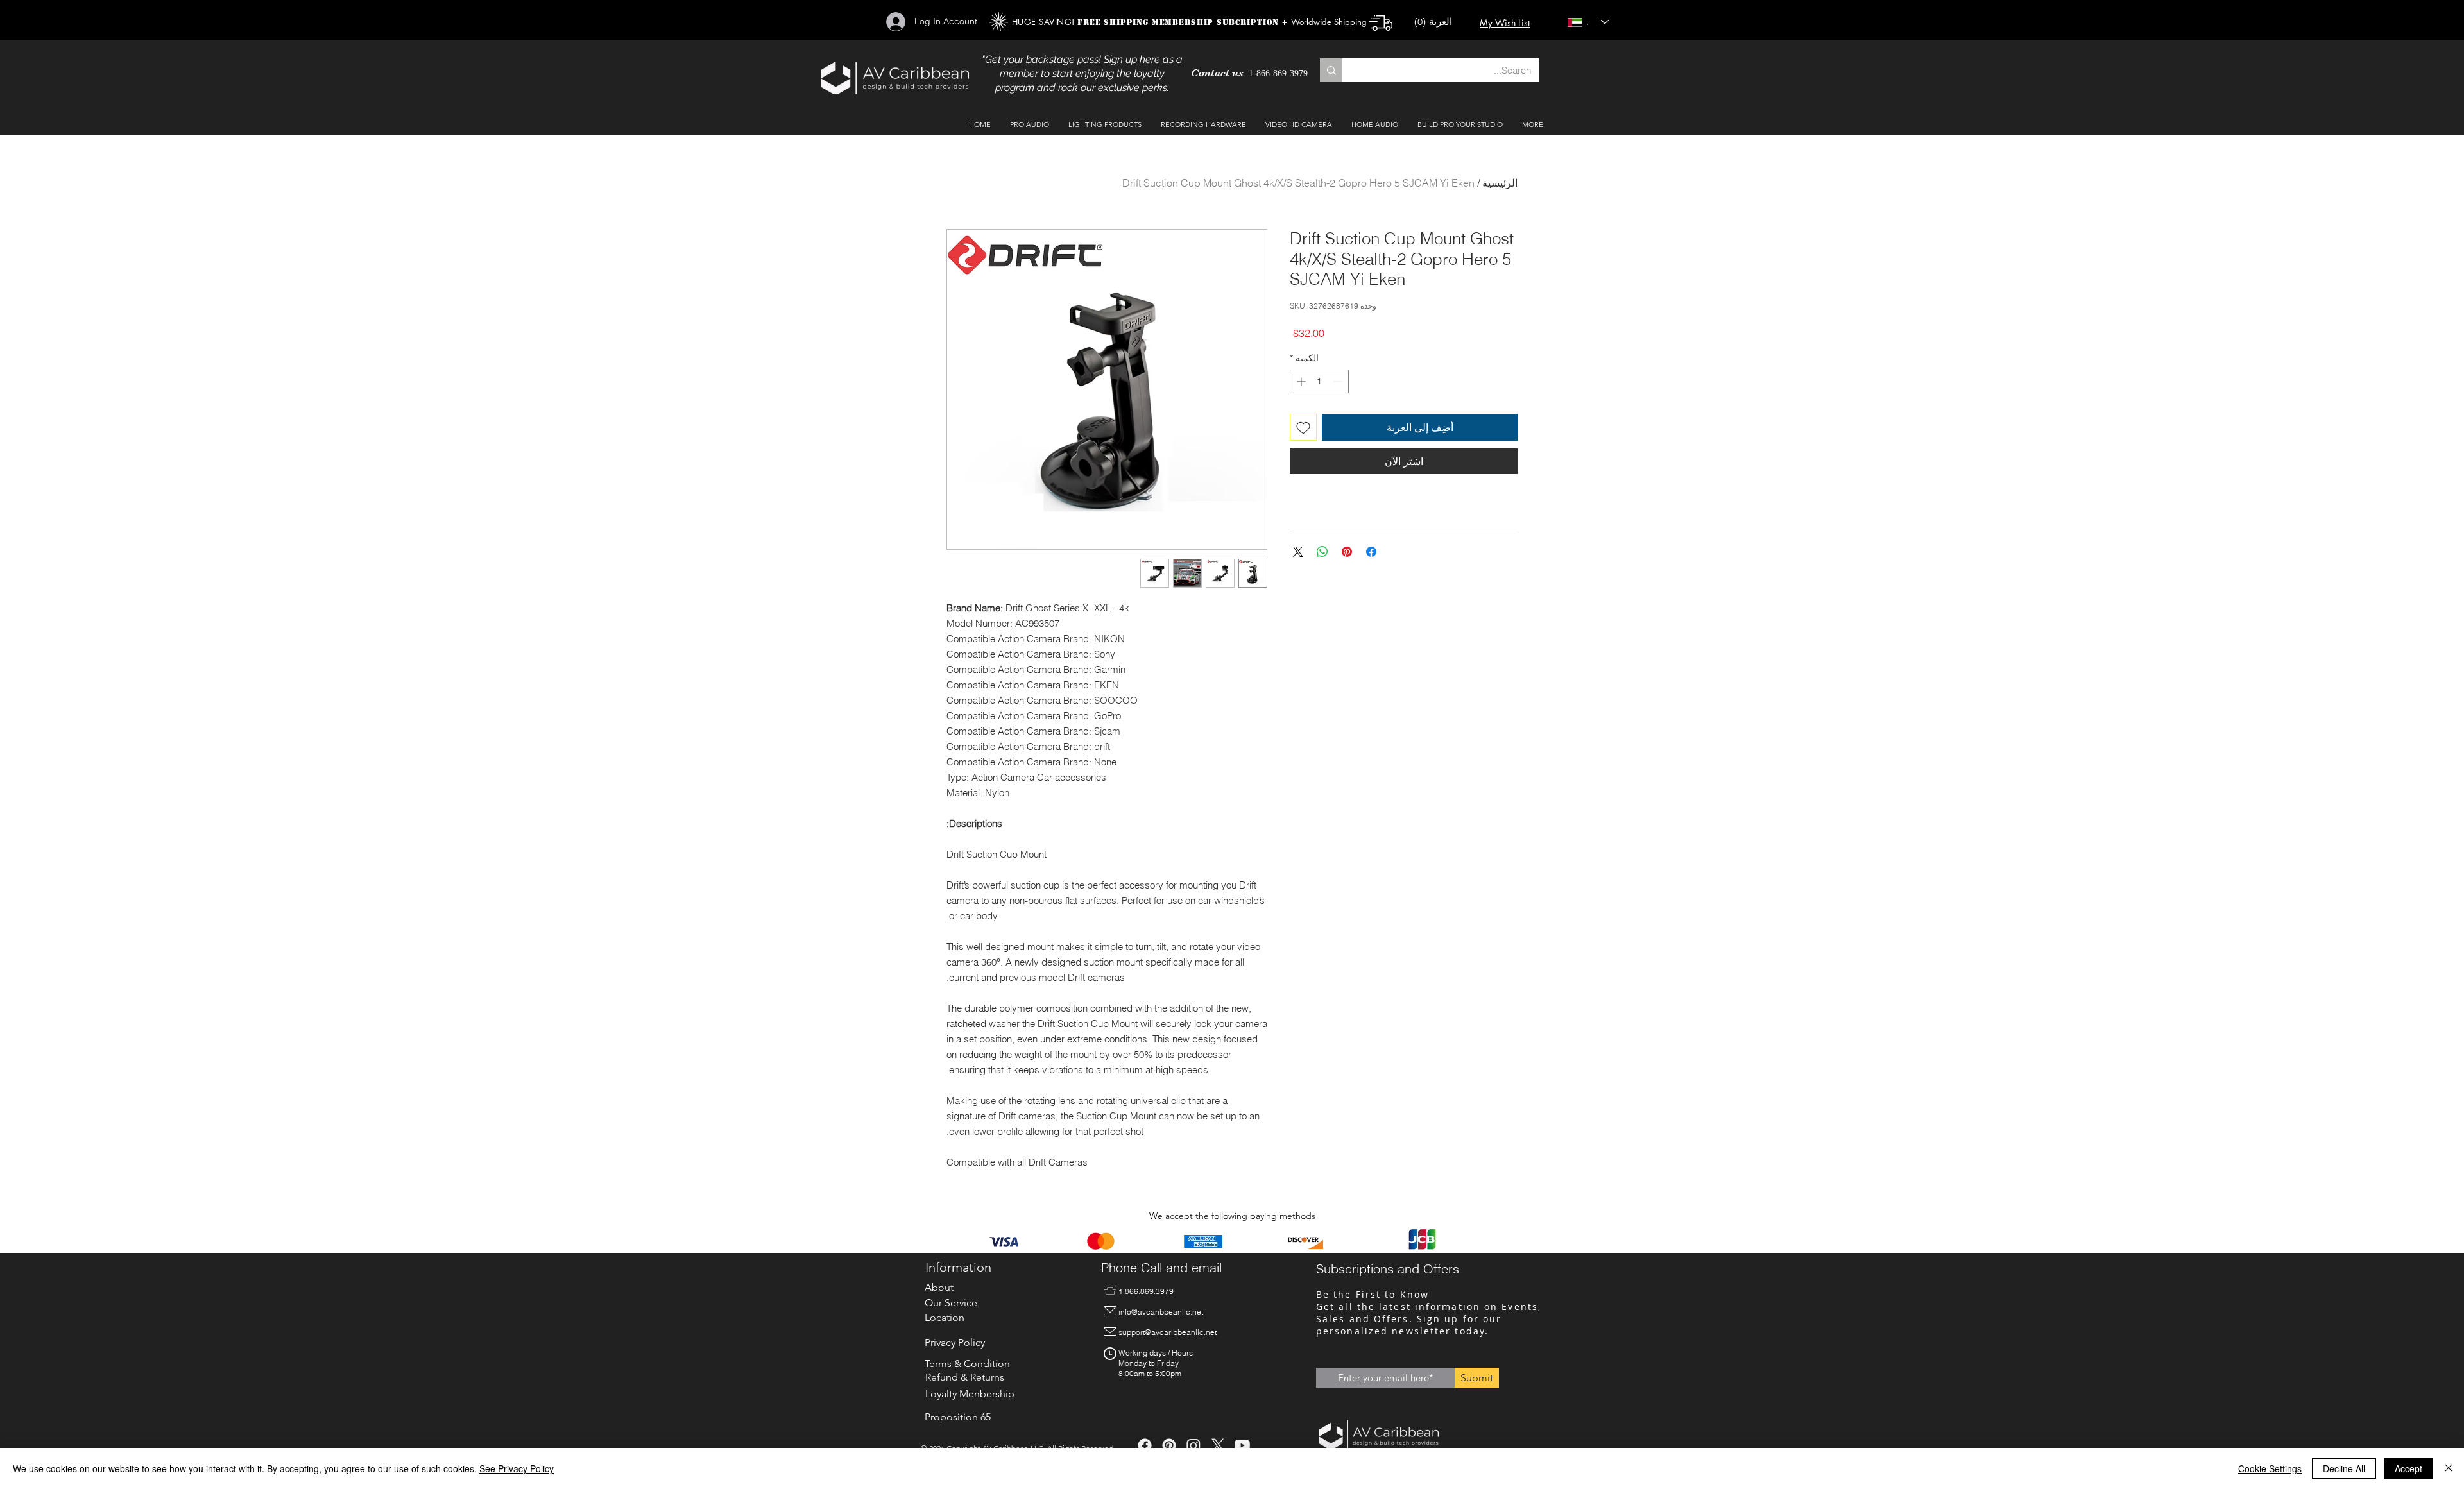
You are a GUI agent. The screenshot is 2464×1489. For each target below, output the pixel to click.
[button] (1439, 22)
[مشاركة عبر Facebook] (1371, 544)
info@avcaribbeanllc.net (1161, 1312)
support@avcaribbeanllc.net (1168, 1332)
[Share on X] (1298, 544)
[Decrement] (1339, 381)
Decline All (2344, 1468)
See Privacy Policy (517, 1468)
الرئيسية (1500, 183)
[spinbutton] (1319, 381)
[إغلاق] (2449, 1468)
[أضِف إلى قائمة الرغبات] (1303, 427)
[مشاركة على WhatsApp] (1322, 544)
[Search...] (1331, 70)
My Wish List (1505, 23)
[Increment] (1300, 381)
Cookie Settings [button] (2270, 1468)
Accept (2408, 1468)
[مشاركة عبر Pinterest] (1347, 544)
